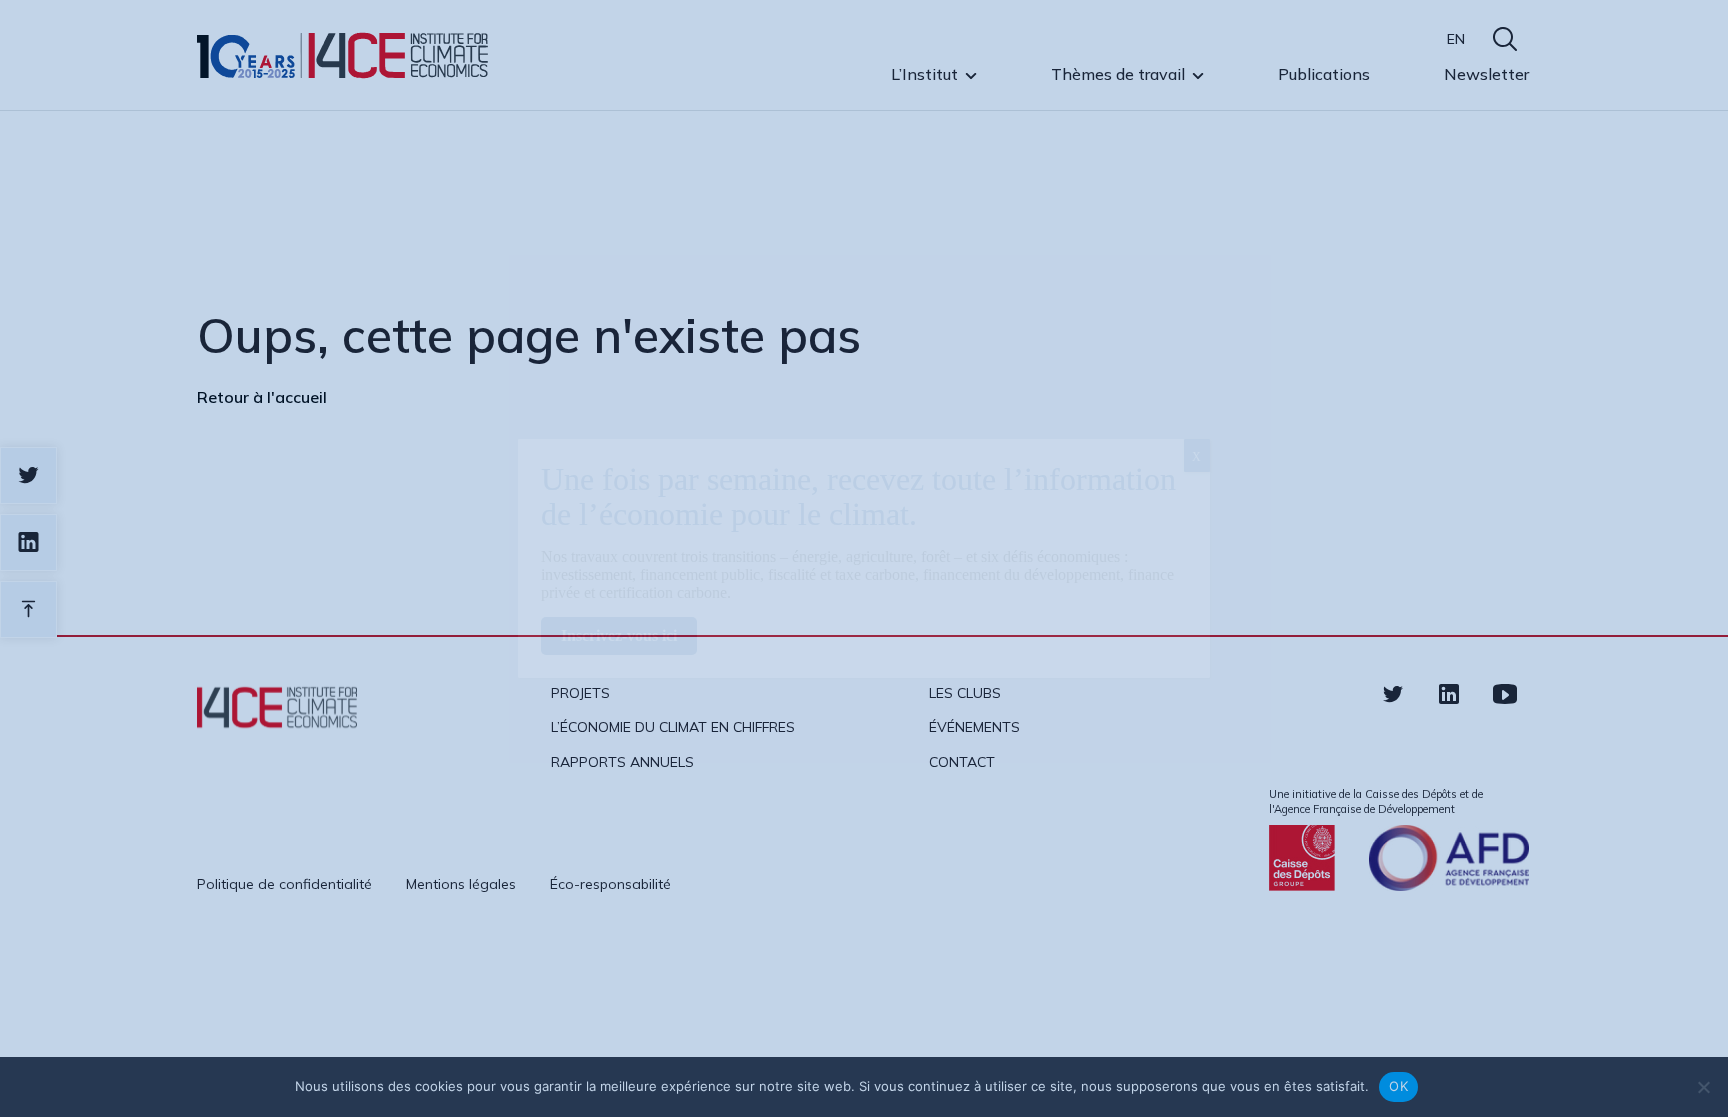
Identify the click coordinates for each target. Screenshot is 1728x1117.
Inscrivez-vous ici (619, 635)
